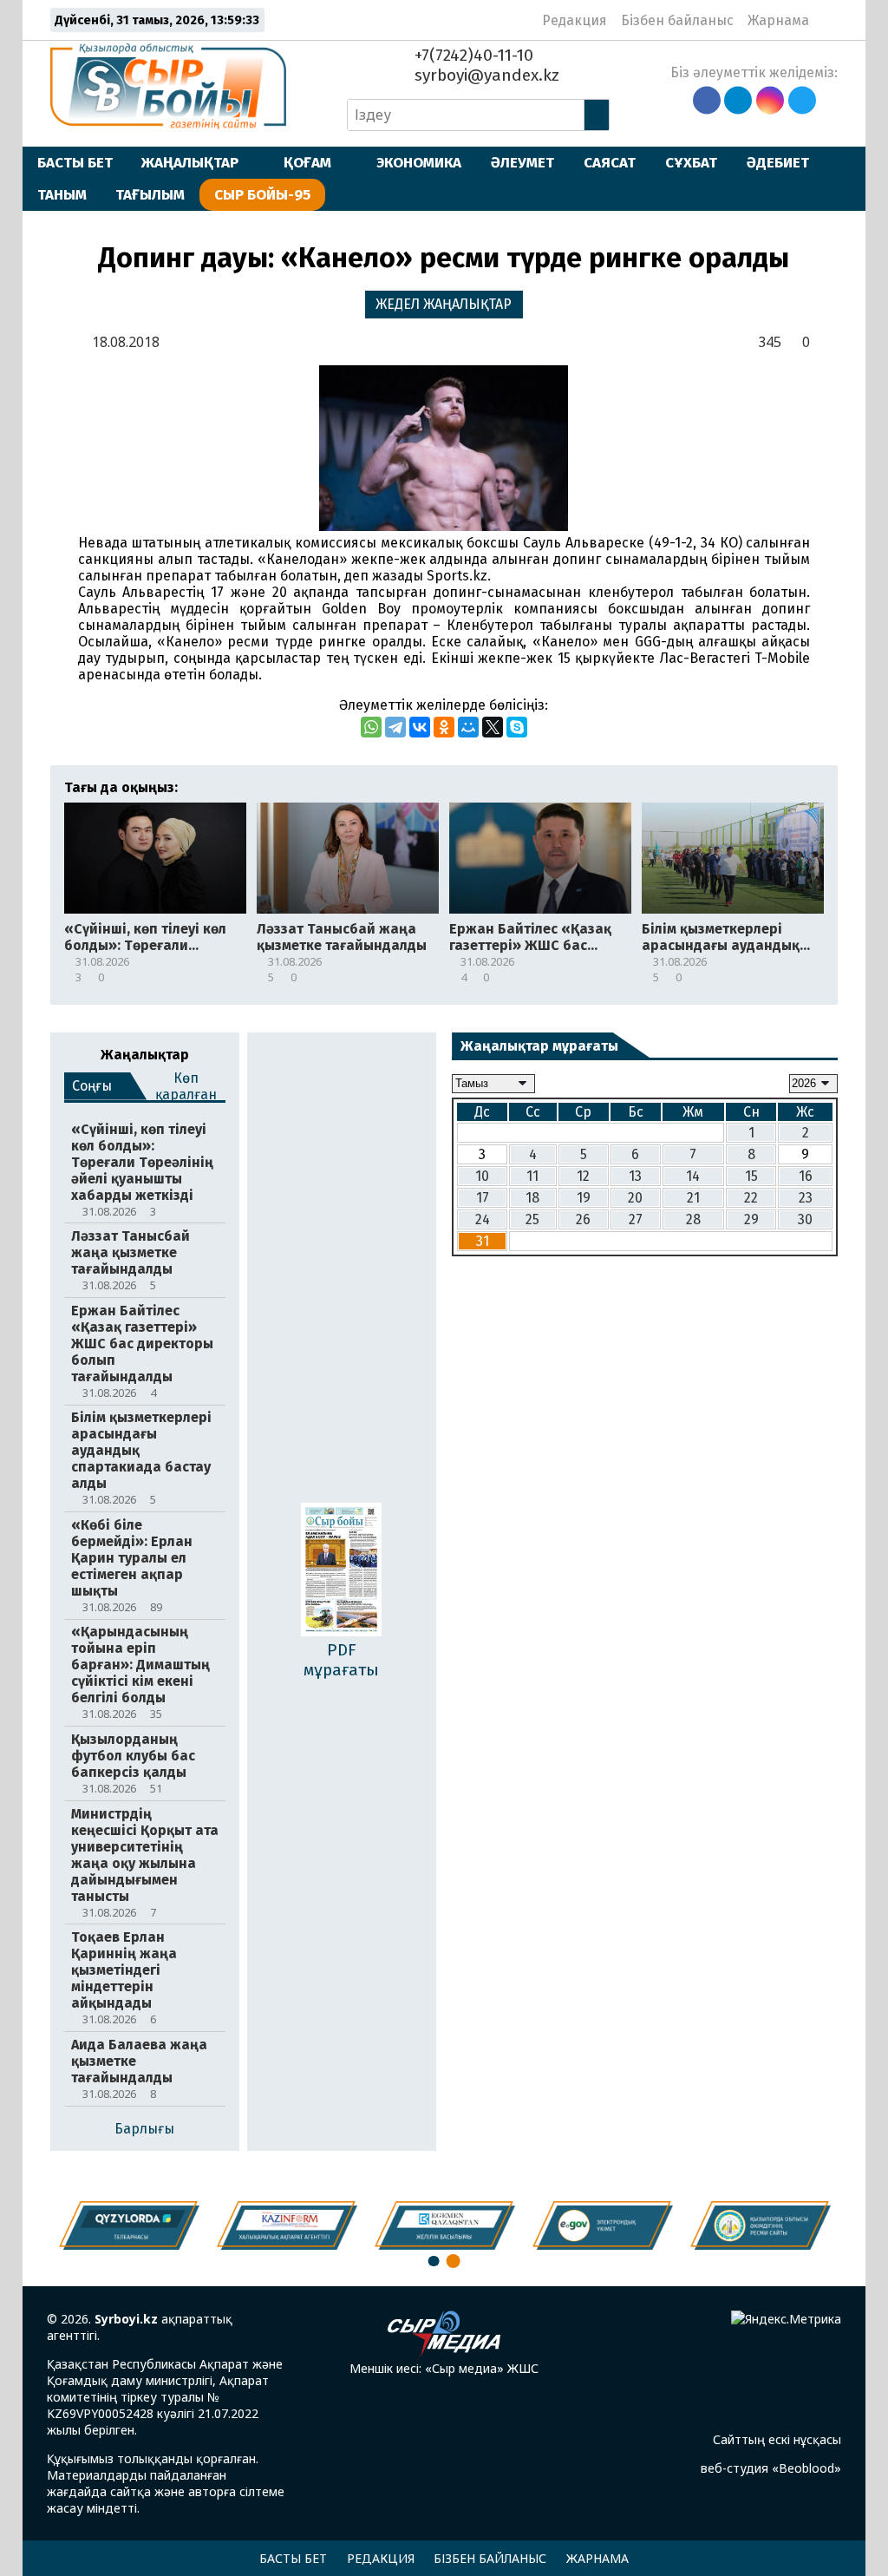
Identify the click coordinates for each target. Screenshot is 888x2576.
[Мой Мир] (468, 727)
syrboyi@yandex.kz (485, 75)
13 (635, 1176)
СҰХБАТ (691, 162)
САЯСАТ (610, 162)
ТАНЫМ (62, 194)
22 (751, 1198)
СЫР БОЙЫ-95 (262, 194)
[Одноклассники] (444, 727)
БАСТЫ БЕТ (75, 162)
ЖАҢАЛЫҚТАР (190, 162)
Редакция (575, 20)
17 (483, 1198)
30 (805, 1219)
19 (584, 1198)
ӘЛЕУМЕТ (522, 162)
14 (693, 1176)
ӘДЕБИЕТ (778, 162)
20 (635, 1198)
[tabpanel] (761, 2225)
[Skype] (517, 727)
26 (583, 1219)
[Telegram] (395, 727)
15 (751, 1176)
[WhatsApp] (371, 727)
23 (806, 1198)
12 (583, 1176)
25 (532, 1219)
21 (693, 1198)
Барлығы (144, 2129)
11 (532, 1176)
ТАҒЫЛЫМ (150, 194)
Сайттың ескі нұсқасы (777, 2439)
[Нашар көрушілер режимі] (828, 20)
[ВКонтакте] (420, 727)
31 (483, 1241)
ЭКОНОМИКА (419, 162)
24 (483, 1219)
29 (751, 1219)
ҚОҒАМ (307, 162)
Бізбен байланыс (677, 20)
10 (482, 1176)
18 (532, 1198)
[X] (493, 727)
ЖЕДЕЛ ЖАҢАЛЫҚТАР (444, 304)
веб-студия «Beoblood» (771, 2468)
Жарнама (778, 20)
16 (806, 1176)
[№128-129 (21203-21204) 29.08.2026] (341, 1571)
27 (636, 1219)
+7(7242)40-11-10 (472, 55)
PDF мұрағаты (341, 1660)
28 (693, 1219)
